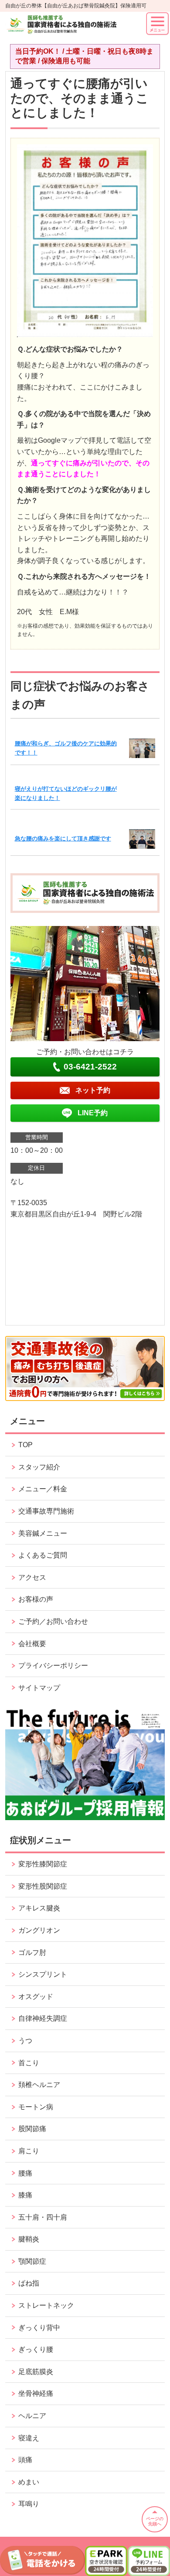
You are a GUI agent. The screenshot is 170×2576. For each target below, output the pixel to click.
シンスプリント (43, 1974)
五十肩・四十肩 (43, 2217)
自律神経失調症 (43, 2018)
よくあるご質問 (43, 1555)
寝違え (29, 2438)
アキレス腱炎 (39, 1908)
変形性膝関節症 (43, 1864)
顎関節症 (32, 2261)
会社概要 (32, 1644)
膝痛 (25, 2195)
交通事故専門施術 (46, 1511)
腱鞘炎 (29, 2239)
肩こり (29, 2151)
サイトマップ (39, 1688)
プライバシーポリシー (53, 1666)
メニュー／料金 (43, 1489)
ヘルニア (32, 2416)
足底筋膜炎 (36, 2372)
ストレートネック (46, 2305)
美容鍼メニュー (43, 1533)
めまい (29, 2482)
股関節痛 (32, 2129)
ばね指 (29, 2283)
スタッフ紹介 (39, 1467)
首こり (29, 2063)
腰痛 (25, 2173)
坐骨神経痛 (36, 2393)
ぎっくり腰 (36, 2349)
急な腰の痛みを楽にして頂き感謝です (63, 839)
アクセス (32, 1577)
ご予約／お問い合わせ (53, 1621)
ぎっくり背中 (39, 2328)
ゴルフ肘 (32, 1952)
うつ (25, 2041)
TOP (25, 1445)
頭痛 (25, 2460)
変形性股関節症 (43, 1886)
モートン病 (36, 2107)
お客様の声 (36, 1599)
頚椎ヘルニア (39, 2085)
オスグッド (36, 1997)
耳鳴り (29, 2504)
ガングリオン (39, 1930)
